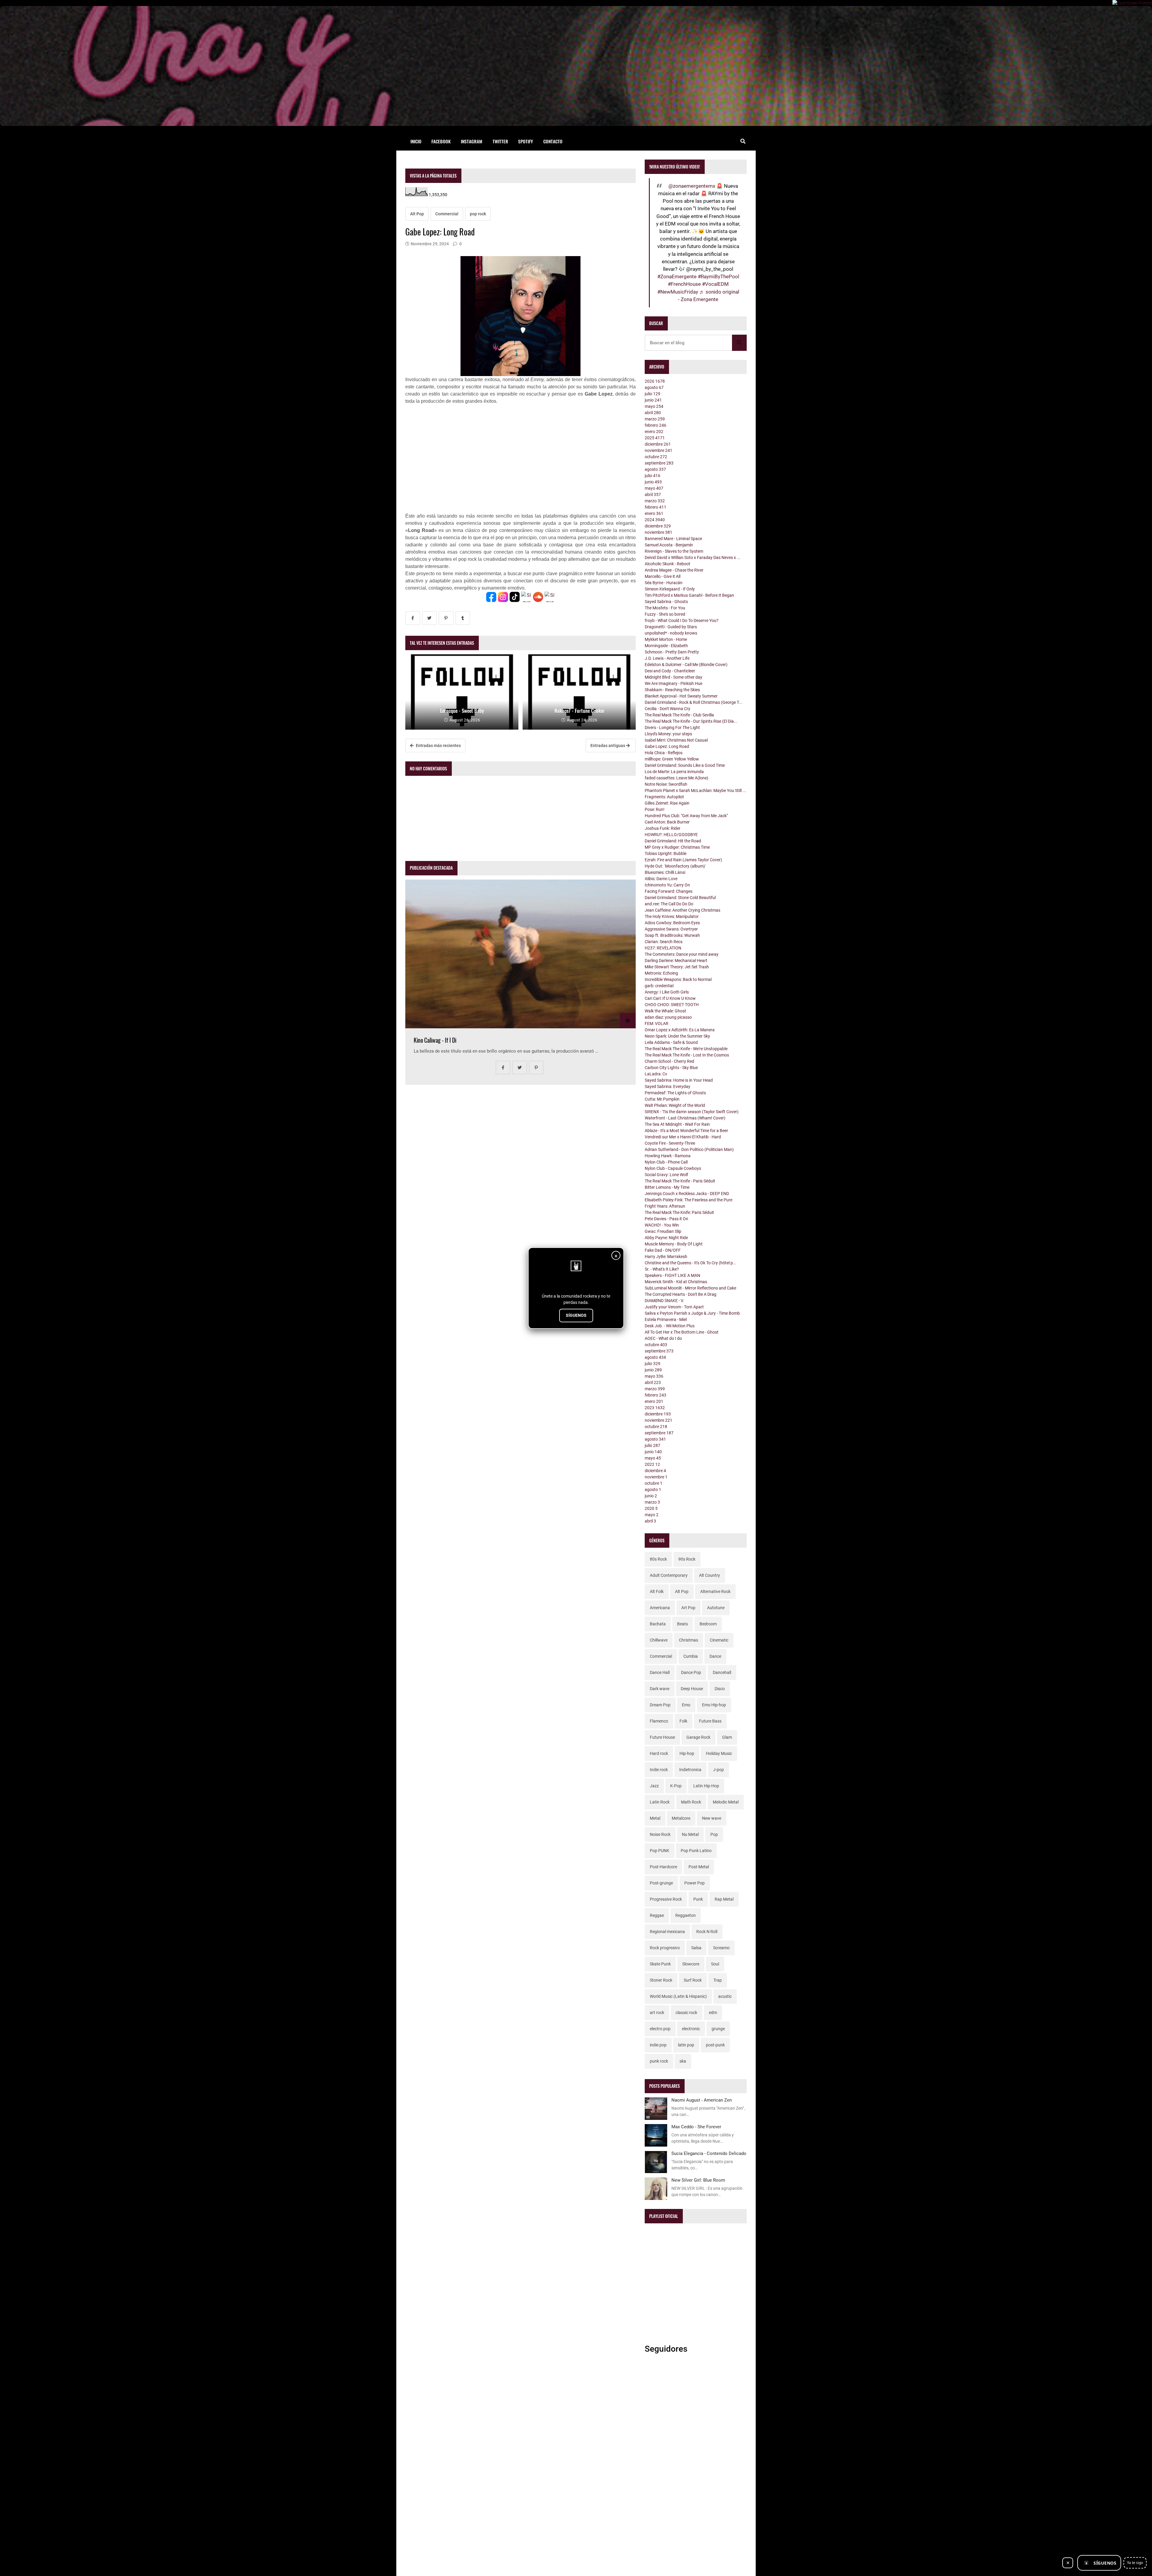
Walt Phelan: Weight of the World (675, 1105)
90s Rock (687, 1559)
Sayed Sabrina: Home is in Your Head (679, 1080)
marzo (655, 419)
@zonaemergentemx (692, 186)
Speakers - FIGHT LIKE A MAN (672, 1275)
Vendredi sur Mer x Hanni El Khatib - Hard (683, 1137)
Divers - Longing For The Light (672, 728)
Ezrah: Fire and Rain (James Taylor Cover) (683, 860)
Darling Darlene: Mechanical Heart (676, 961)
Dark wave (660, 1689)
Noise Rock (660, 1834)
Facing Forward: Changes (669, 891)
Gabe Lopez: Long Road (667, 746)
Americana (660, 1608)
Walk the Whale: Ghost (665, 1011)
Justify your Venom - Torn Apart (674, 1307)
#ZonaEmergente (677, 276)
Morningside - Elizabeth (666, 646)
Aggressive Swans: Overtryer (671, 929)
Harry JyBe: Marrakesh (666, 1257)
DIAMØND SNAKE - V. (664, 1301)
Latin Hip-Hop (706, 1786)
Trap (718, 1980)
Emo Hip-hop (714, 1705)
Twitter (500, 141)
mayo (654, 406)
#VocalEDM (715, 284)
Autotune (716, 1608)
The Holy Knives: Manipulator (672, 916)
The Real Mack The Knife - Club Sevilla (679, 715)
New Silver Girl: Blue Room (698, 2180)
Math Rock (691, 1802)
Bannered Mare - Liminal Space (673, 539)
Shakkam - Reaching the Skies (672, 690)
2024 (655, 520)
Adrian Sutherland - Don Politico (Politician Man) (689, 1149)
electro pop (660, 2029)
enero (654, 432)
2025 (655, 438)
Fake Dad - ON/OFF (663, 1250)
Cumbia (691, 1656)
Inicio (416, 141)
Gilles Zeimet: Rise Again (667, 803)
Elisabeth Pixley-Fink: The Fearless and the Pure (688, 1200)
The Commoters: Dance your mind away (682, 954)
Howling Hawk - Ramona (668, 1156)
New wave (712, 1818)
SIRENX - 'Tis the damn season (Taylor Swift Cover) (692, 1112)
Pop (714, 1834)
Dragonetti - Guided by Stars (671, 627)
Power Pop (694, 1883)
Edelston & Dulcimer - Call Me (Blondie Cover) (686, 665)
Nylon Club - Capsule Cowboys (673, 1168)
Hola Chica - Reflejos (664, 753)
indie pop (658, 2045)
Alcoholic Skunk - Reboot (667, 564)
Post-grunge (661, 1883)
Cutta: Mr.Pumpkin (662, 1099)
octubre (656, 457)
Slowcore (691, 1964)
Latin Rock (660, 1802)
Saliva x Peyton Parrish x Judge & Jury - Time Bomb (692, 1313)
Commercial (447, 214)
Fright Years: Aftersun (665, 1206)
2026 (655, 381)
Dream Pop (660, 1705)
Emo (686, 1705)
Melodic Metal (726, 1802)
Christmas (688, 1640)
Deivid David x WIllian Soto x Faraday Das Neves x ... (693, 557)
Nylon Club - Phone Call (666, 1162)
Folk (683, 1721)
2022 (652, 1464)
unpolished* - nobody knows (671, 633)
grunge (718, 2029)
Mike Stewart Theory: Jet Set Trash (677, 967)
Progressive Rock (666, 1899)
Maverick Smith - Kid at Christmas (676, 1282)
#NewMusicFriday (678, 292)
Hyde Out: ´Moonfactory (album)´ (675, 866)
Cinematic (719, 1640)
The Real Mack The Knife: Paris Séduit (679, 1212)
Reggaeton (685, 1915)
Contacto (553, 141)
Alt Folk (657, 1591)
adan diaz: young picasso (668, 1017)
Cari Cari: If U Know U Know (670, 998)
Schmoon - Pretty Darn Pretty (672, 652)
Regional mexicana (667, 1932)
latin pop (686, 2045)
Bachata (658, 1624)
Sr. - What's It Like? (662, 1269)
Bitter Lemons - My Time (667, 1187)
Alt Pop (417, 214)
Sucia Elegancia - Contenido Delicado (709, 2153)
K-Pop (676, 1786)
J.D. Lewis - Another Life (667, 658)
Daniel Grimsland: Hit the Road (673, 841)
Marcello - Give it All (663, 576)
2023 (655, 1408)
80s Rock (658, 1559)
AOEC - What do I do (663, 1338)
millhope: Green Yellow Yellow (672, 759)
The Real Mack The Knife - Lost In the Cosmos (687, 1055)
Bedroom (708, 1624)
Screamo (721, 1948)
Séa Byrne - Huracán (664, 583)
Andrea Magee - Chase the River (674, 570)
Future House (662, 1737)
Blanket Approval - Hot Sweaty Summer (681, 696)
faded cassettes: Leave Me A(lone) (676, 778)
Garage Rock (698, 1737)
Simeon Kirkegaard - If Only (670, 589)
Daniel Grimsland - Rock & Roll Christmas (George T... (694, 702)
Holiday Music (719, 1753)
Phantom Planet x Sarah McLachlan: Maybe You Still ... (695, 790)
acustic (725, 1996)
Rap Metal (724, 1899)
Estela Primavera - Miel (666, 1319)
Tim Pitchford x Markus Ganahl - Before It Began (689, 595)
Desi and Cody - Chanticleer (670, 671)
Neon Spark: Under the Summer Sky (677, 1036)
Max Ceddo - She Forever (696, 2127)
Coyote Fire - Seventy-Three (670, 1143)
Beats (682, 1624)
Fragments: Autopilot (664, 797)
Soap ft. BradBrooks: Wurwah (672, 935)
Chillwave (659, 1640)
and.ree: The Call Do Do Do (669, 904)
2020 (651, 1508)
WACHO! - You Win (662, 1225)
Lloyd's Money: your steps (668, 734)
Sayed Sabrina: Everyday (667, 1086)
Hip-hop (687, 1753)
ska (683, 2061)
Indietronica (690, 1770)
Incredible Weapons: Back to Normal (678, 979)
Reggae (657, 1915)
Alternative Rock (715, 1591)
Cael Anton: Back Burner (667, 822)
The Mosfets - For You (665, 608)
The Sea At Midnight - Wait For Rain (677, 1124)
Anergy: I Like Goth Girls (667, 992)
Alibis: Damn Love (661, 879)
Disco (720, 1689)
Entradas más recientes (438, 746)
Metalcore (681, 1818)
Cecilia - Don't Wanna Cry (667, 709)
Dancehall (722, 1672)
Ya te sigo (1135, 2563)
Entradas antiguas (608, 746)
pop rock (478, 214)
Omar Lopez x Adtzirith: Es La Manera (680, 1030)
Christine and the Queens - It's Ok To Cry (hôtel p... (691, 1263)
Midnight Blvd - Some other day (673, 677)
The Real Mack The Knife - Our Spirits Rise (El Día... (691, 721)
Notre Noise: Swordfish (666, 784)
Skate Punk (660, 1964)
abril (653, 413)
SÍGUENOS (576, 1315)
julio (652, 394)
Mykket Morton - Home (666, 639)
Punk (698, 1899)
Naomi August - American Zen (702, 2100)
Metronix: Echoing (661, 973)
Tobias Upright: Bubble (666, 853)
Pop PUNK (660, 1851)
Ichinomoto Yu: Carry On (667, 885)
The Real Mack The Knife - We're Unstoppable (686, 1049)
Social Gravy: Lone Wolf (666, 1175)
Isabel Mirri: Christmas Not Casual (676, 740)
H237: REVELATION (663, 948)
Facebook (441, 141)
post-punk (715, 2045)
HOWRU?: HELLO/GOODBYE (671, 835)
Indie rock (659, 1770)
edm (713, 2013)
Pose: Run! (655, 809)
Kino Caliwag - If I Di (435, 1040)
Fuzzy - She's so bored (665, 614)
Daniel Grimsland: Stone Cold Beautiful (680, 898)
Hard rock (659, 1753)
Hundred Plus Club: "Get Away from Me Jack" (686, 816)
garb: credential (659, 986)
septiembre (659, 463)
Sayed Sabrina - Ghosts (666, 602)
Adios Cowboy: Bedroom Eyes (672, 923)
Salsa (696, 1948)
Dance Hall (660, 1672)
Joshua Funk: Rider (663, 828)
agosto (654, 387)
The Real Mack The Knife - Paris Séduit (680, 1181)
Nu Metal (690, 1834)
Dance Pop (691, 1672)
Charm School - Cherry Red (669, 1061)
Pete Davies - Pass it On (666, 1219)
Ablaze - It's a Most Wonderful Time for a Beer (686, 1131)
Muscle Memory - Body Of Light (674, 1244)
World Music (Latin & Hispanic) (678, 1996)
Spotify (526, 141)
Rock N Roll (707, 1932)
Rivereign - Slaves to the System (674, 551)
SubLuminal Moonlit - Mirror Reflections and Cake (690, 1288)
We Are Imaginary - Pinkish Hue (673, 683)
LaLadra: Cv (656, 1074)
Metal (655, 1818)
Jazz (654, 1786)
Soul (715, 1964)
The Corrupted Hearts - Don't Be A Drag (681, 1294)
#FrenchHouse (684, 284)
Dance (715, 1656)
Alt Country (709, 1575)
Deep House (692, 1689)
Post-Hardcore (663, 1867)
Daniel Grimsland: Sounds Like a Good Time (685, 765)
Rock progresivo (665, 1948)
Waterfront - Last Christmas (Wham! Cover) (685, 1118)
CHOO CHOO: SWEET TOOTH (672, 1005)
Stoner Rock (661, 1980)
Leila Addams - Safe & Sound (671, 1042)
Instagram (472, 141)
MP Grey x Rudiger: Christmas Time (677, 847)
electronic (691, 2029)
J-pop (718, 1770)
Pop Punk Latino (696, 1851)
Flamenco (659, 1721)
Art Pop (688, 1608)
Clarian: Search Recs (664, 942)
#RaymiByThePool (718, 276)
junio (653, 400)
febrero (655, 425)
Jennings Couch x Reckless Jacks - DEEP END (687, 1194)
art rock (657, 2013)
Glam (727, 1737)
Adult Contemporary (669, 1575)
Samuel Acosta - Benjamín (669, 545)
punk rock (659, 2061)
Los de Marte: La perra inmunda (674, 772)
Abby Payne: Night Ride (666, 1238)
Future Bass (710, 1721)
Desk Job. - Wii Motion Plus (670, 1326)
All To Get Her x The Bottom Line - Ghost (682, 1332)
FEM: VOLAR (657, 1024)
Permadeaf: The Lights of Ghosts (675, 1093)
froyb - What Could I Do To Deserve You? (682, 620)
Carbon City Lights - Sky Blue (671, 1068)
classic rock (686, 2013)
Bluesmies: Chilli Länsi (665, 872)
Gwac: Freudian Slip (663, 1231)
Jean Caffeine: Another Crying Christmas (682, 910)
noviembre (658, 450)
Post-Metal (699, 1867)
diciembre (658, 444)
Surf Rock (693, 1980)
